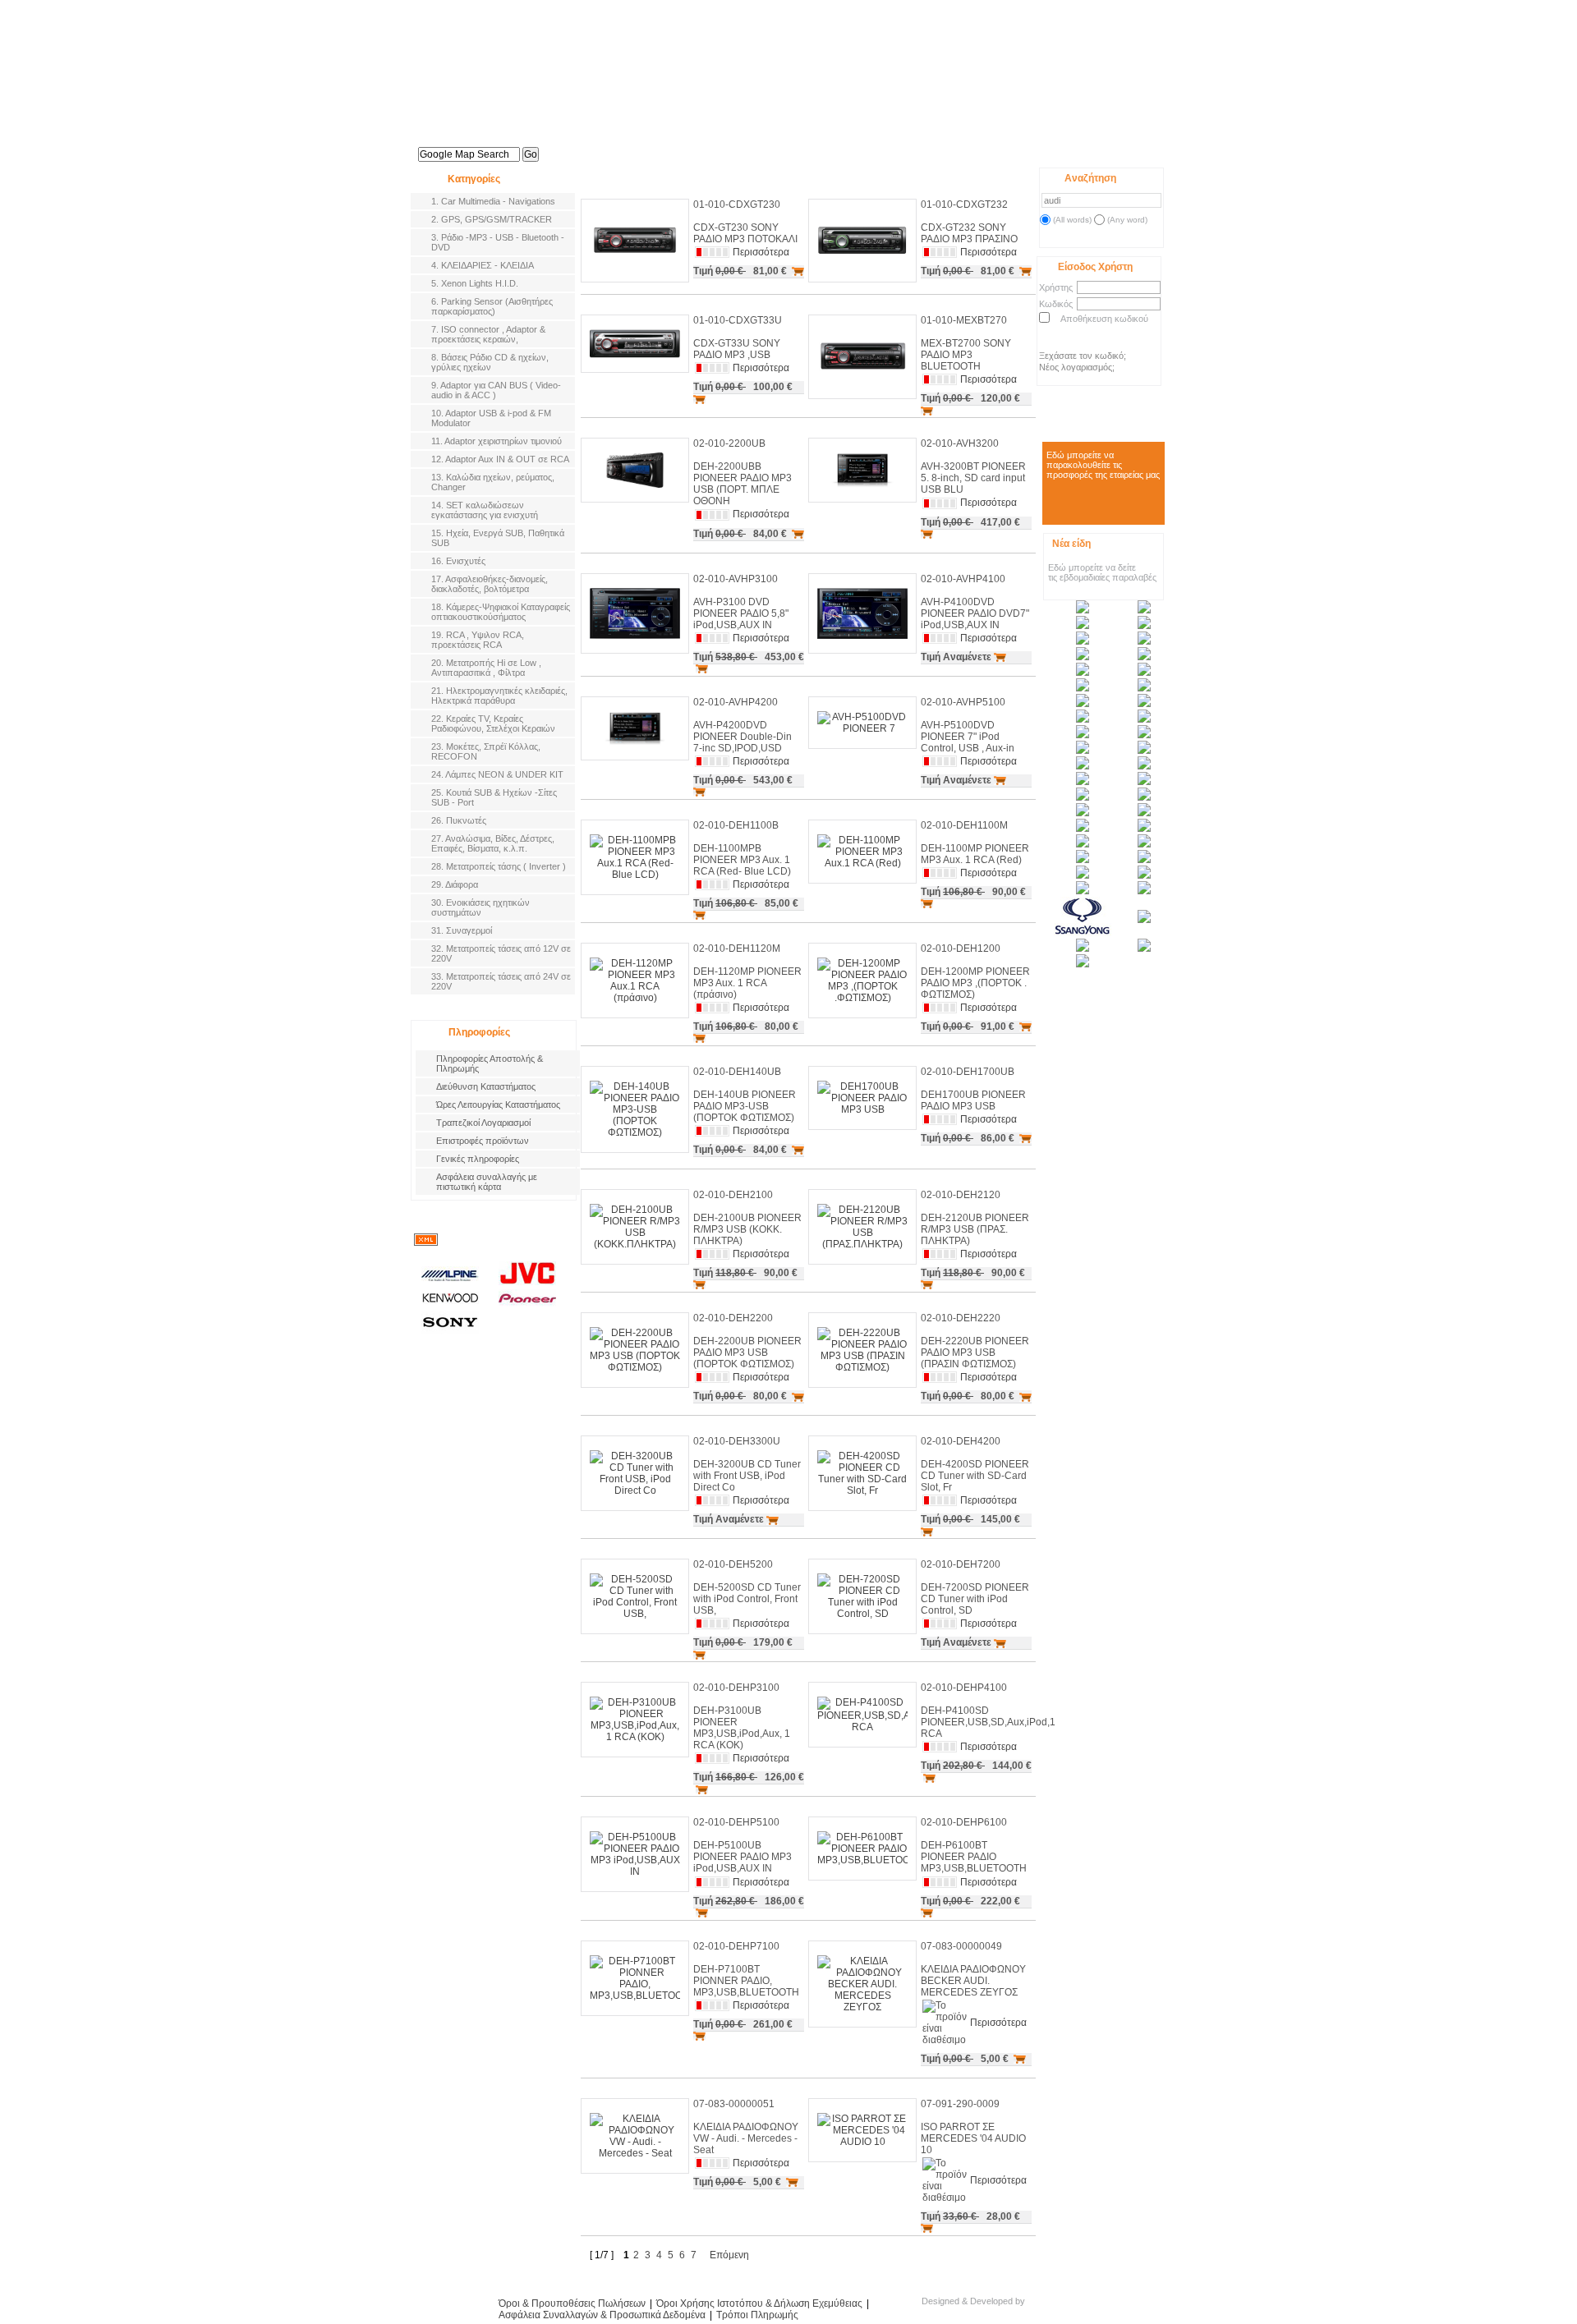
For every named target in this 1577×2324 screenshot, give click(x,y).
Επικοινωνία (941, 146)
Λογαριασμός (862, 146)
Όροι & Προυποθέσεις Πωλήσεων (572, 2303)
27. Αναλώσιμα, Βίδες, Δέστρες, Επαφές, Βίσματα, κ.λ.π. (493, 843)
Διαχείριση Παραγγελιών (1122, 150)
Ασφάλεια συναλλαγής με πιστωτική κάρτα (487, 1182)
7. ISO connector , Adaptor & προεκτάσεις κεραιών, (488, 334)
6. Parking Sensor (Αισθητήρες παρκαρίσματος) (492, 306)
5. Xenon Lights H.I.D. (475, 283)
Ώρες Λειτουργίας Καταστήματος (498, 1105)
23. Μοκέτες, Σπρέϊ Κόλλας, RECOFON (486, 751)
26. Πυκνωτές (459, 820)
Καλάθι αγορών (1016, 150)
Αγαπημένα (1069, 150)
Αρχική (628, 146)
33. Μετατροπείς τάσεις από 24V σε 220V (501, 981)
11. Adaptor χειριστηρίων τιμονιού (497, 441)
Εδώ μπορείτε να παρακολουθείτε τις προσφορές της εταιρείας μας (1103, 465)
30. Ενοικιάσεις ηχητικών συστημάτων (480, 907)
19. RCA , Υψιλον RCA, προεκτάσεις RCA (478, 640)
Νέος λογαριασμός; (1077, 367)
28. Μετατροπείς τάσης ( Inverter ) (499, 866)
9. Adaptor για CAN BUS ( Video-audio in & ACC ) (496, 390)
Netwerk (1057, 2306)
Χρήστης (1056, 287)
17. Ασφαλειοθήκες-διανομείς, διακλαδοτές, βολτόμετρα (490, 584)
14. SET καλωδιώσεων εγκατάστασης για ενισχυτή (485, 510)
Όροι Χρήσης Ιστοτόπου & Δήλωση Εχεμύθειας (759, 2303)
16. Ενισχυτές (458, 561)
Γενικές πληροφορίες (478, 1159)
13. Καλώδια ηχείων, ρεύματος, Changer (493, 482)
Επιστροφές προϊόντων (483, 1141)
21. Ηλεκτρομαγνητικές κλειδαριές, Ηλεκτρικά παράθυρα (499, 696)
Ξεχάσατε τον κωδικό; (1083, 356)
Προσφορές (784, 146)
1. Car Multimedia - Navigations (493, 201)
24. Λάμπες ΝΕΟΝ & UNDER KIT (497, 774)
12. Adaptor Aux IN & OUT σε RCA (500, 459)
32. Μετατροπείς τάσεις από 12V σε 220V (501, 953)
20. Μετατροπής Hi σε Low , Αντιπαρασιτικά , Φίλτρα (486, 668)
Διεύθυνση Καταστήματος (486, 1086)
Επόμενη (729, 2255)
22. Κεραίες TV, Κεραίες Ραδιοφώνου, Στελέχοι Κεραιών (493, 723)
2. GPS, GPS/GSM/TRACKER (492, 219)
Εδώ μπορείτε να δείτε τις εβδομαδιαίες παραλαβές (1102, 572)
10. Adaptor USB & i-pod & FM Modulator (491, 418)
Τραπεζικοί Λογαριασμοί (483, 1123)
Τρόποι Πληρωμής (757, 2315)
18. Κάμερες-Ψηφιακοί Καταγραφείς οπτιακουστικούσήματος (501, 612)
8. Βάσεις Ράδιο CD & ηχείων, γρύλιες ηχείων (490, 362)
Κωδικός (1056, 304)
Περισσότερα (761, 252)
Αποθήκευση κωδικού (1104, 319)
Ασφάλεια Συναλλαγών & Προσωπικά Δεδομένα (602, 2315)
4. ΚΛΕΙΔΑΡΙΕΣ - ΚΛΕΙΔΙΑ (483, 265)
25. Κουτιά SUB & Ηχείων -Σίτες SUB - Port (494, 797)
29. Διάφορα (455, 884)
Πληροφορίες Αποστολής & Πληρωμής (490, 1063)
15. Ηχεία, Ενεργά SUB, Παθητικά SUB (498, 538)
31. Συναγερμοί (462, 930)
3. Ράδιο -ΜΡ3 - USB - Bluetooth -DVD (498, 242)
